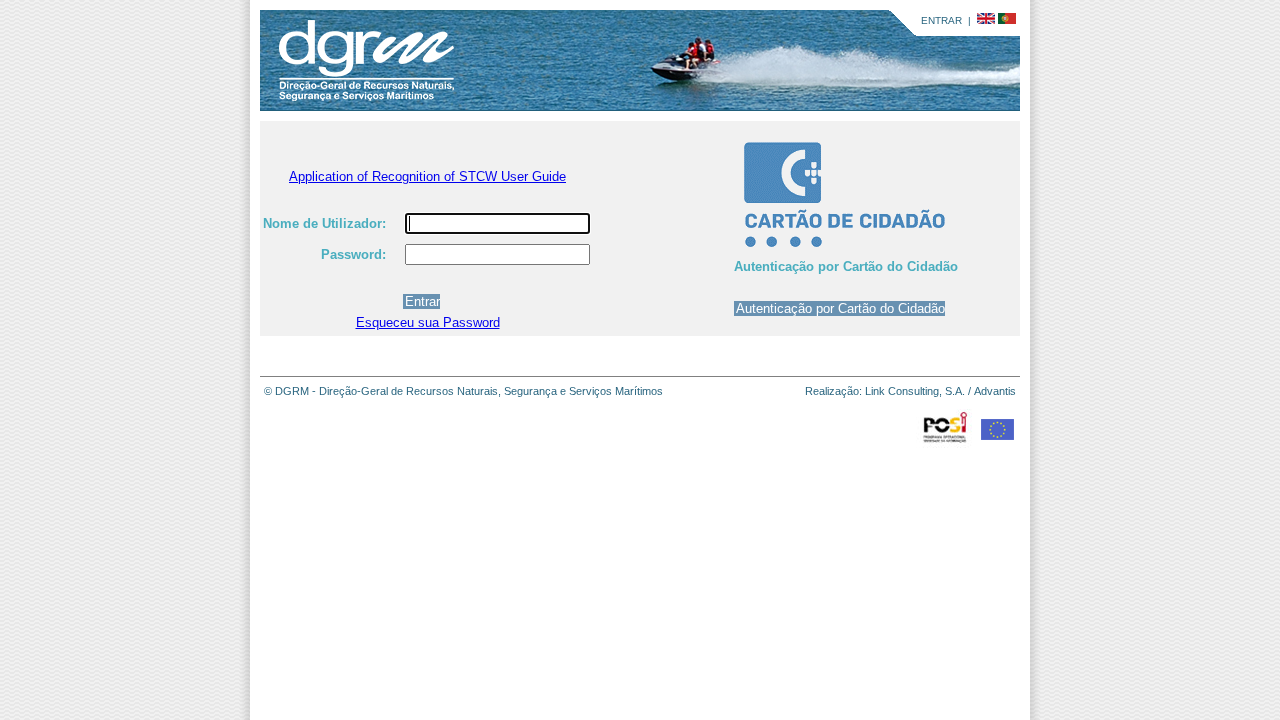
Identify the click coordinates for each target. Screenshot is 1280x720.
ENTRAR (941, 20)
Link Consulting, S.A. (915, 391)
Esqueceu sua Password (428, 322)
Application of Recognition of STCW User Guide (427, 176)
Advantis (995, 391)
